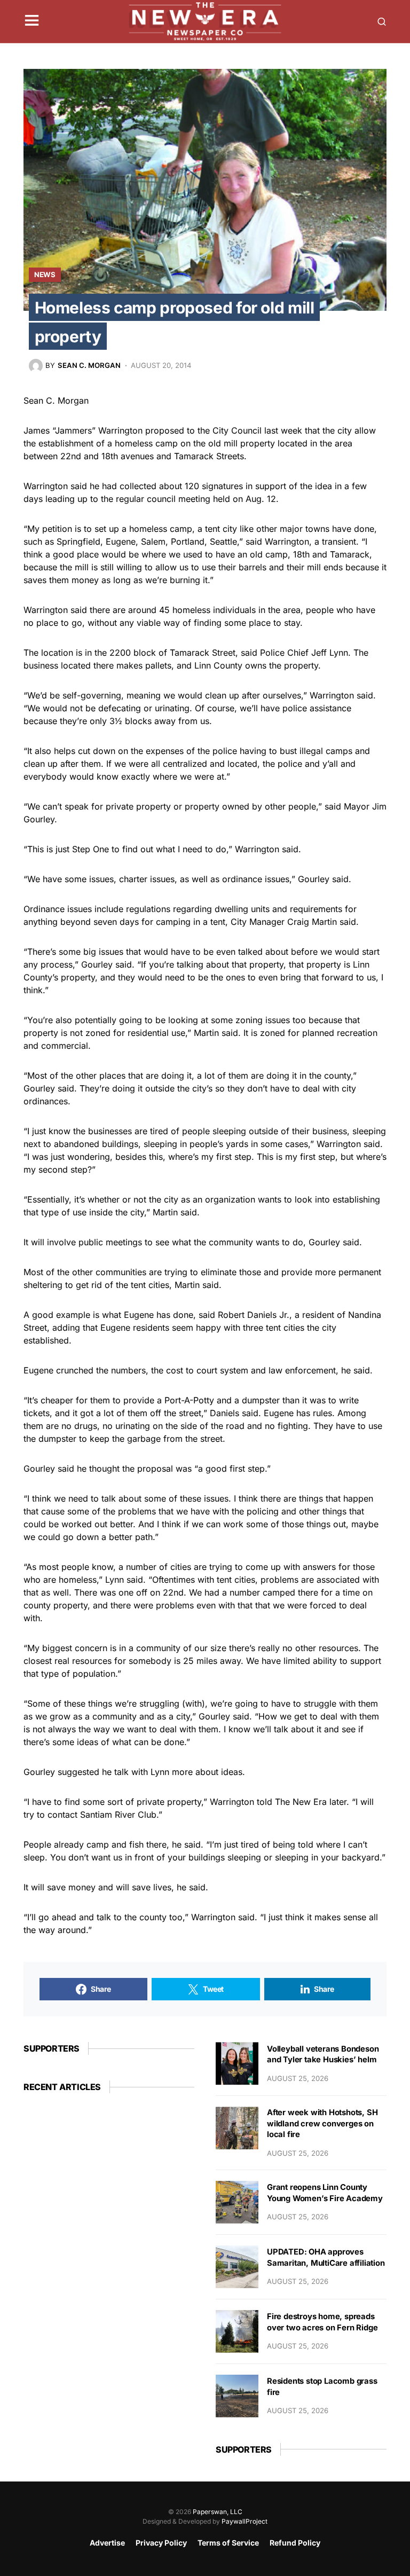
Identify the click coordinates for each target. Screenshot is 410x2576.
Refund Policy (295, 2543)
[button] (32, 21)
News (45, 274)
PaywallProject (245, 2521)
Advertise (107, 2543)
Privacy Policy (161, 2543)
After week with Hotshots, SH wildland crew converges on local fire (322, 2123)
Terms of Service (228, 2543)
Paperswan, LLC (218, 2512)
